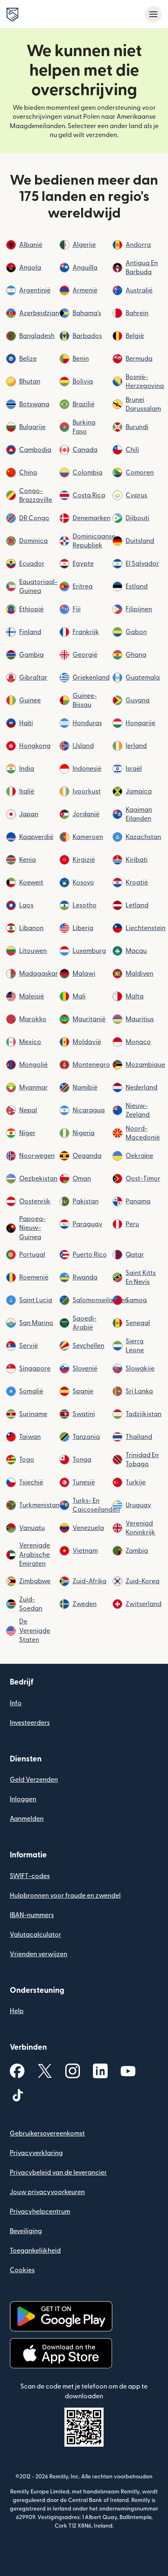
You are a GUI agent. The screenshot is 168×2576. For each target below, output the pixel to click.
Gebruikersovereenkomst (47, 2134)
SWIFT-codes (30, 1876)
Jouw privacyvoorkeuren (47, 2192)
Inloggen (23, 1799)
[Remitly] (12, 15)
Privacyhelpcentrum (40, 2212)
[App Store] (61, 2353)
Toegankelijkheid (35, 2251)
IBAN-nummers (32, 1915)
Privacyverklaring (36, 2153)
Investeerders (30, 1723)
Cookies (22, 2270)
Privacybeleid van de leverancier (58, 2173)
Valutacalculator (35, 1935)
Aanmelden (27, 1819)
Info (16, 1703)
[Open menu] (153, 14)
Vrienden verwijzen (39, 1954)
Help (17, 2011)
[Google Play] (61, 2316)
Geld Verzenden (34, 1780)
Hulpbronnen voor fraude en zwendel (65, 1896)
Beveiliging (26, 2231)
